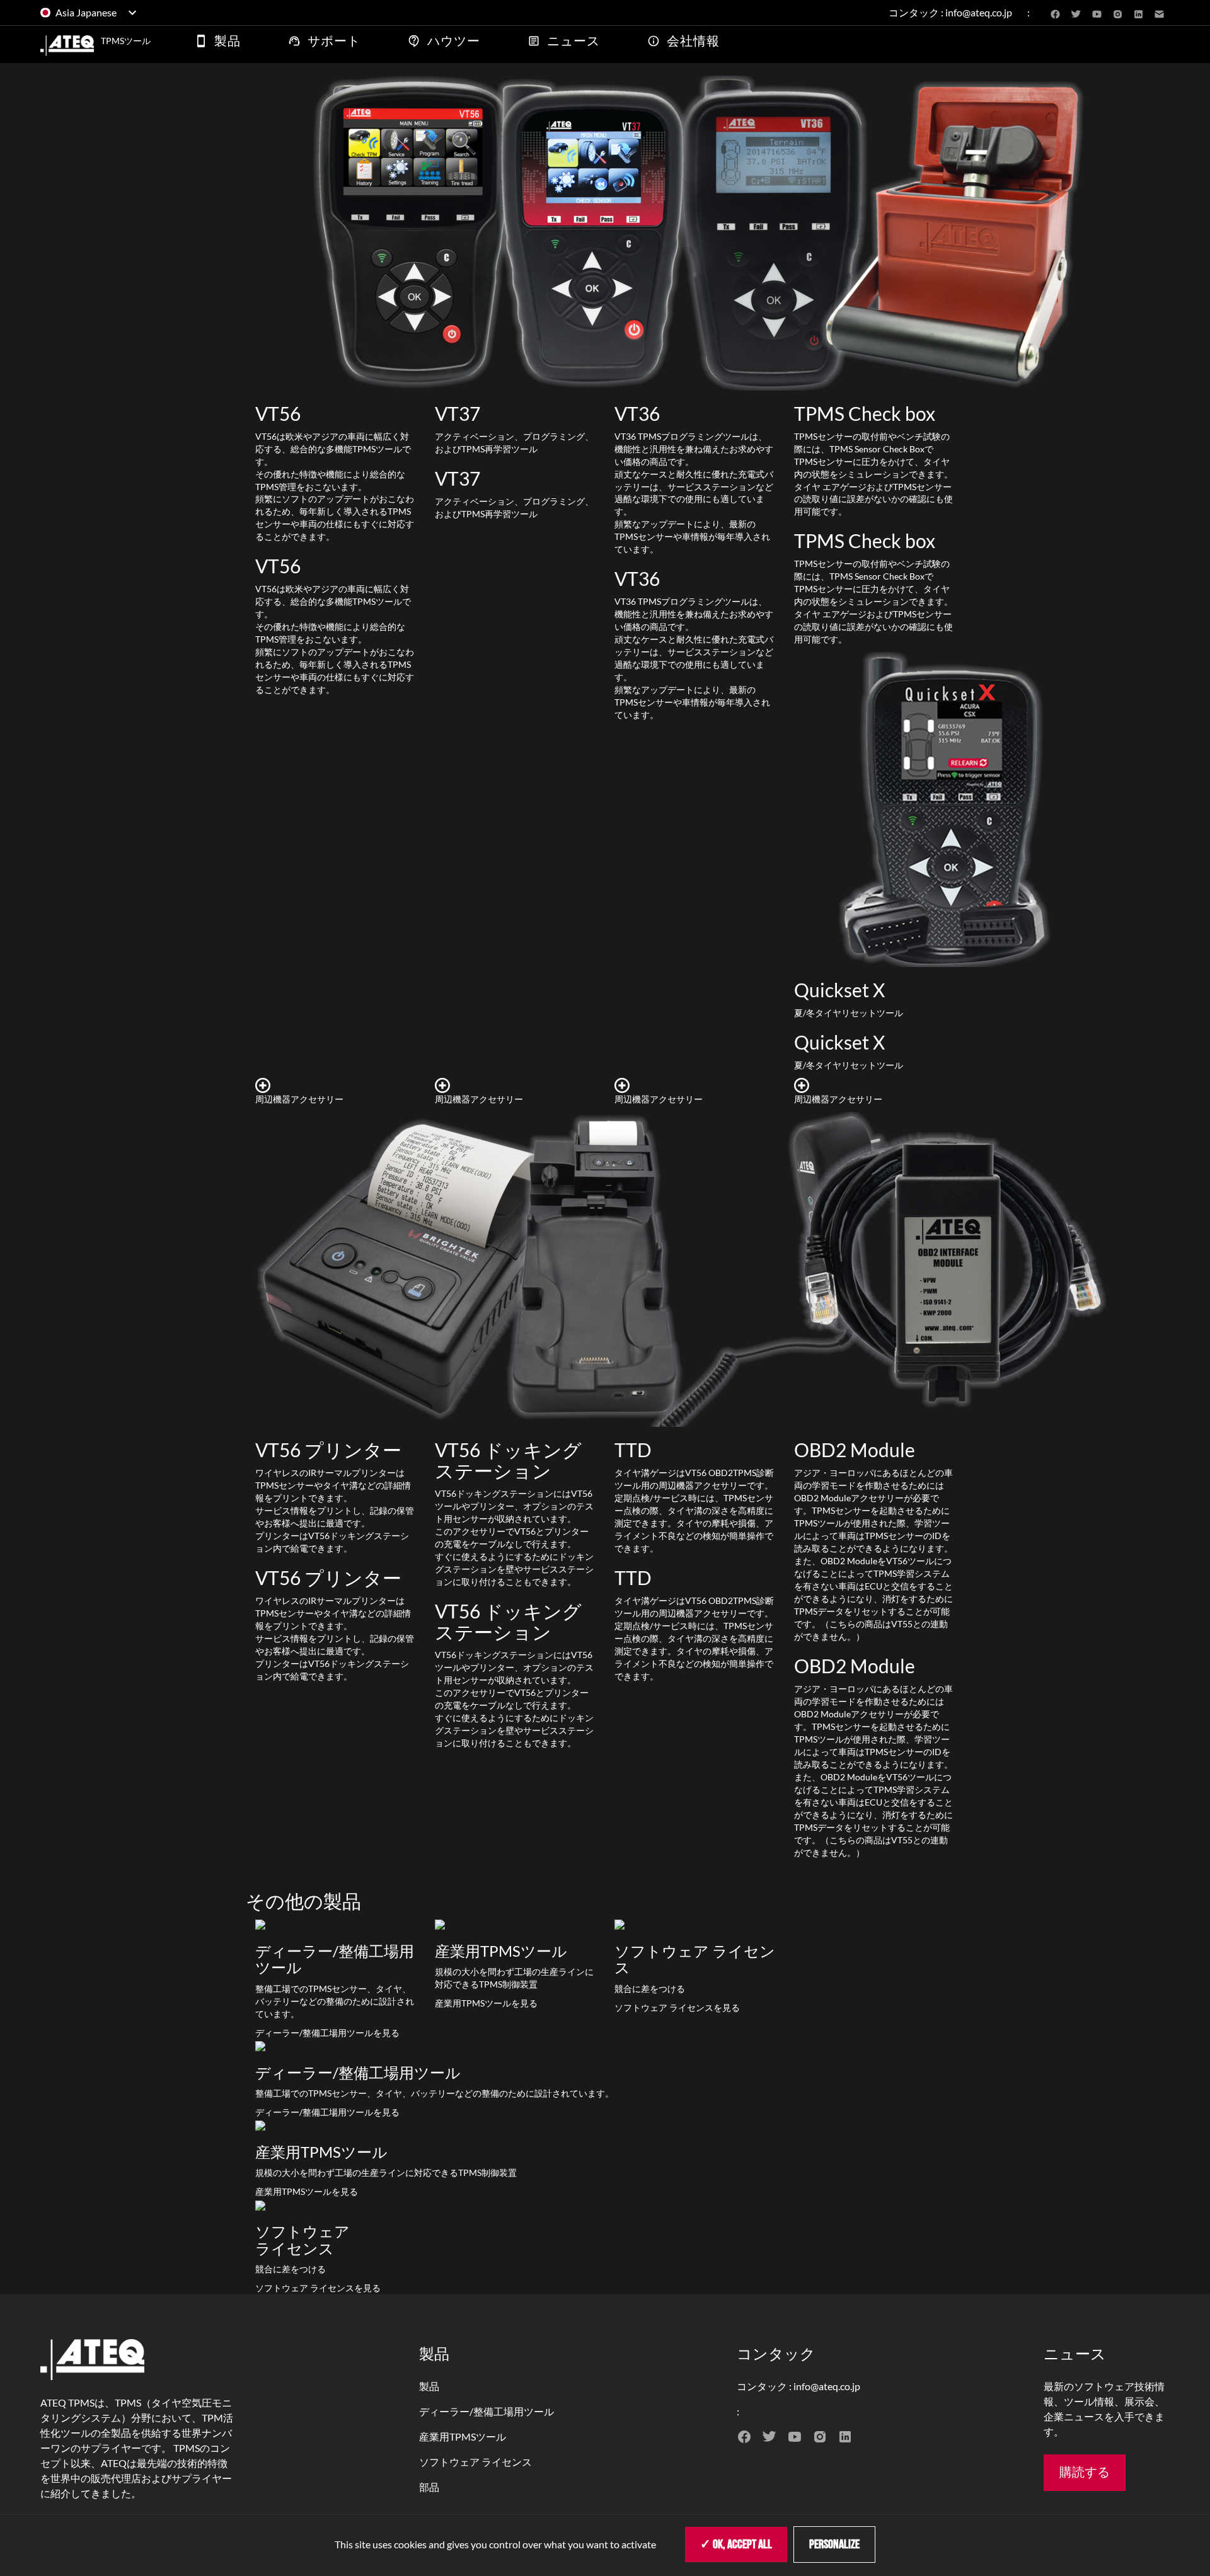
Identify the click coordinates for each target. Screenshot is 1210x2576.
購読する (1085, 2473)
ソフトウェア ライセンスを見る (677, 2007)
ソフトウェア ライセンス (475, 2462)
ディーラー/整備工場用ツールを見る (327, 2033)
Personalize (834, 2545)
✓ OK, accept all (736, 2545)
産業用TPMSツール (463, 2436)
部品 (429, 2487)
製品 (429, 2386)
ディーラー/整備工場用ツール (487, 2411)
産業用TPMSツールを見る (486, 2003)
